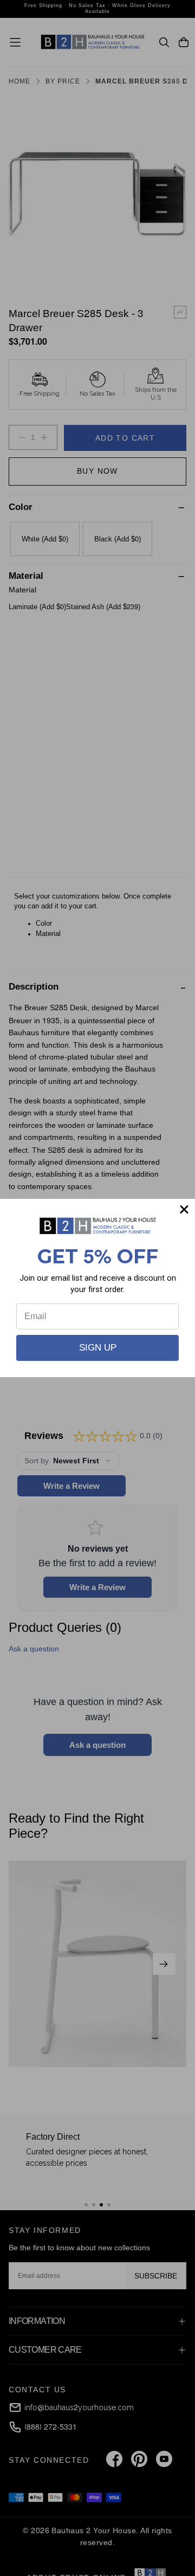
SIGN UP (98, 1348)
